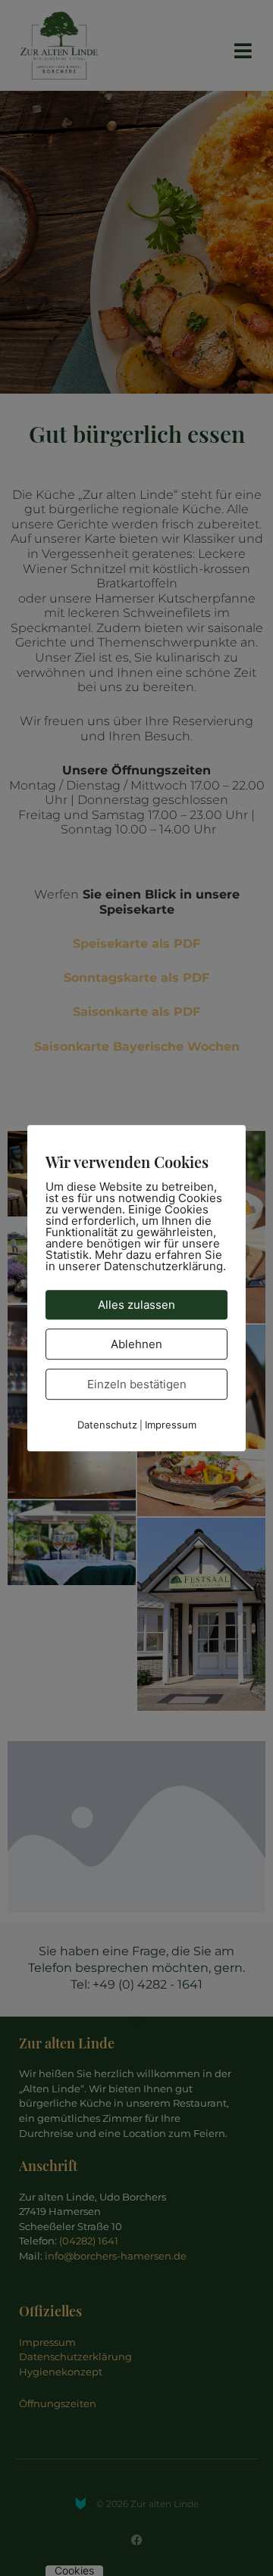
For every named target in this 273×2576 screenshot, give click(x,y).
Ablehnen (136, 1344)
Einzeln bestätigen (137, 1384)
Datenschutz (107, 1425)
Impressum (171, 1425)
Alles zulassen (136, 1305)
